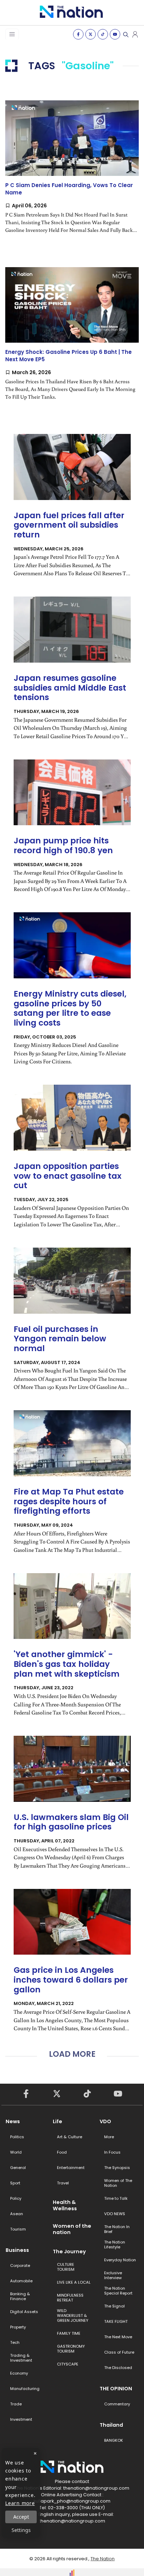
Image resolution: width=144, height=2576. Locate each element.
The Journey (69, 2252)
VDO (105, 2121)
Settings (21, 2530)
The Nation (103, 2559)
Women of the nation (72, 2229)
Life (57, 2121)
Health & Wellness (65, 2205)
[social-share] (78, 34)
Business (17, 2250)
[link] (72, 173)
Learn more (20, 2503)
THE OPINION (116, 2389)
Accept (21, 2517)
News (13, 2121)
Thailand (111, 2425)
